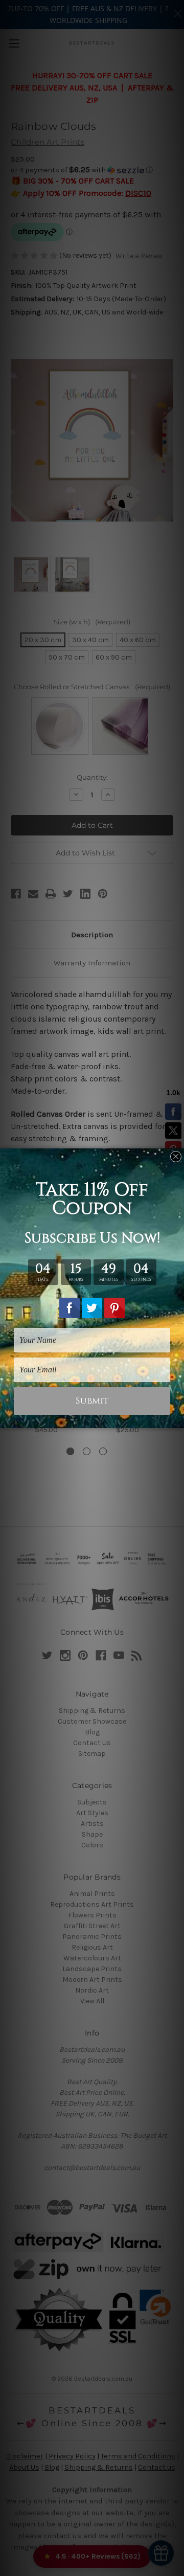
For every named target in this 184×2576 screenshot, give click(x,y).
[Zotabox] (177, 1419)
